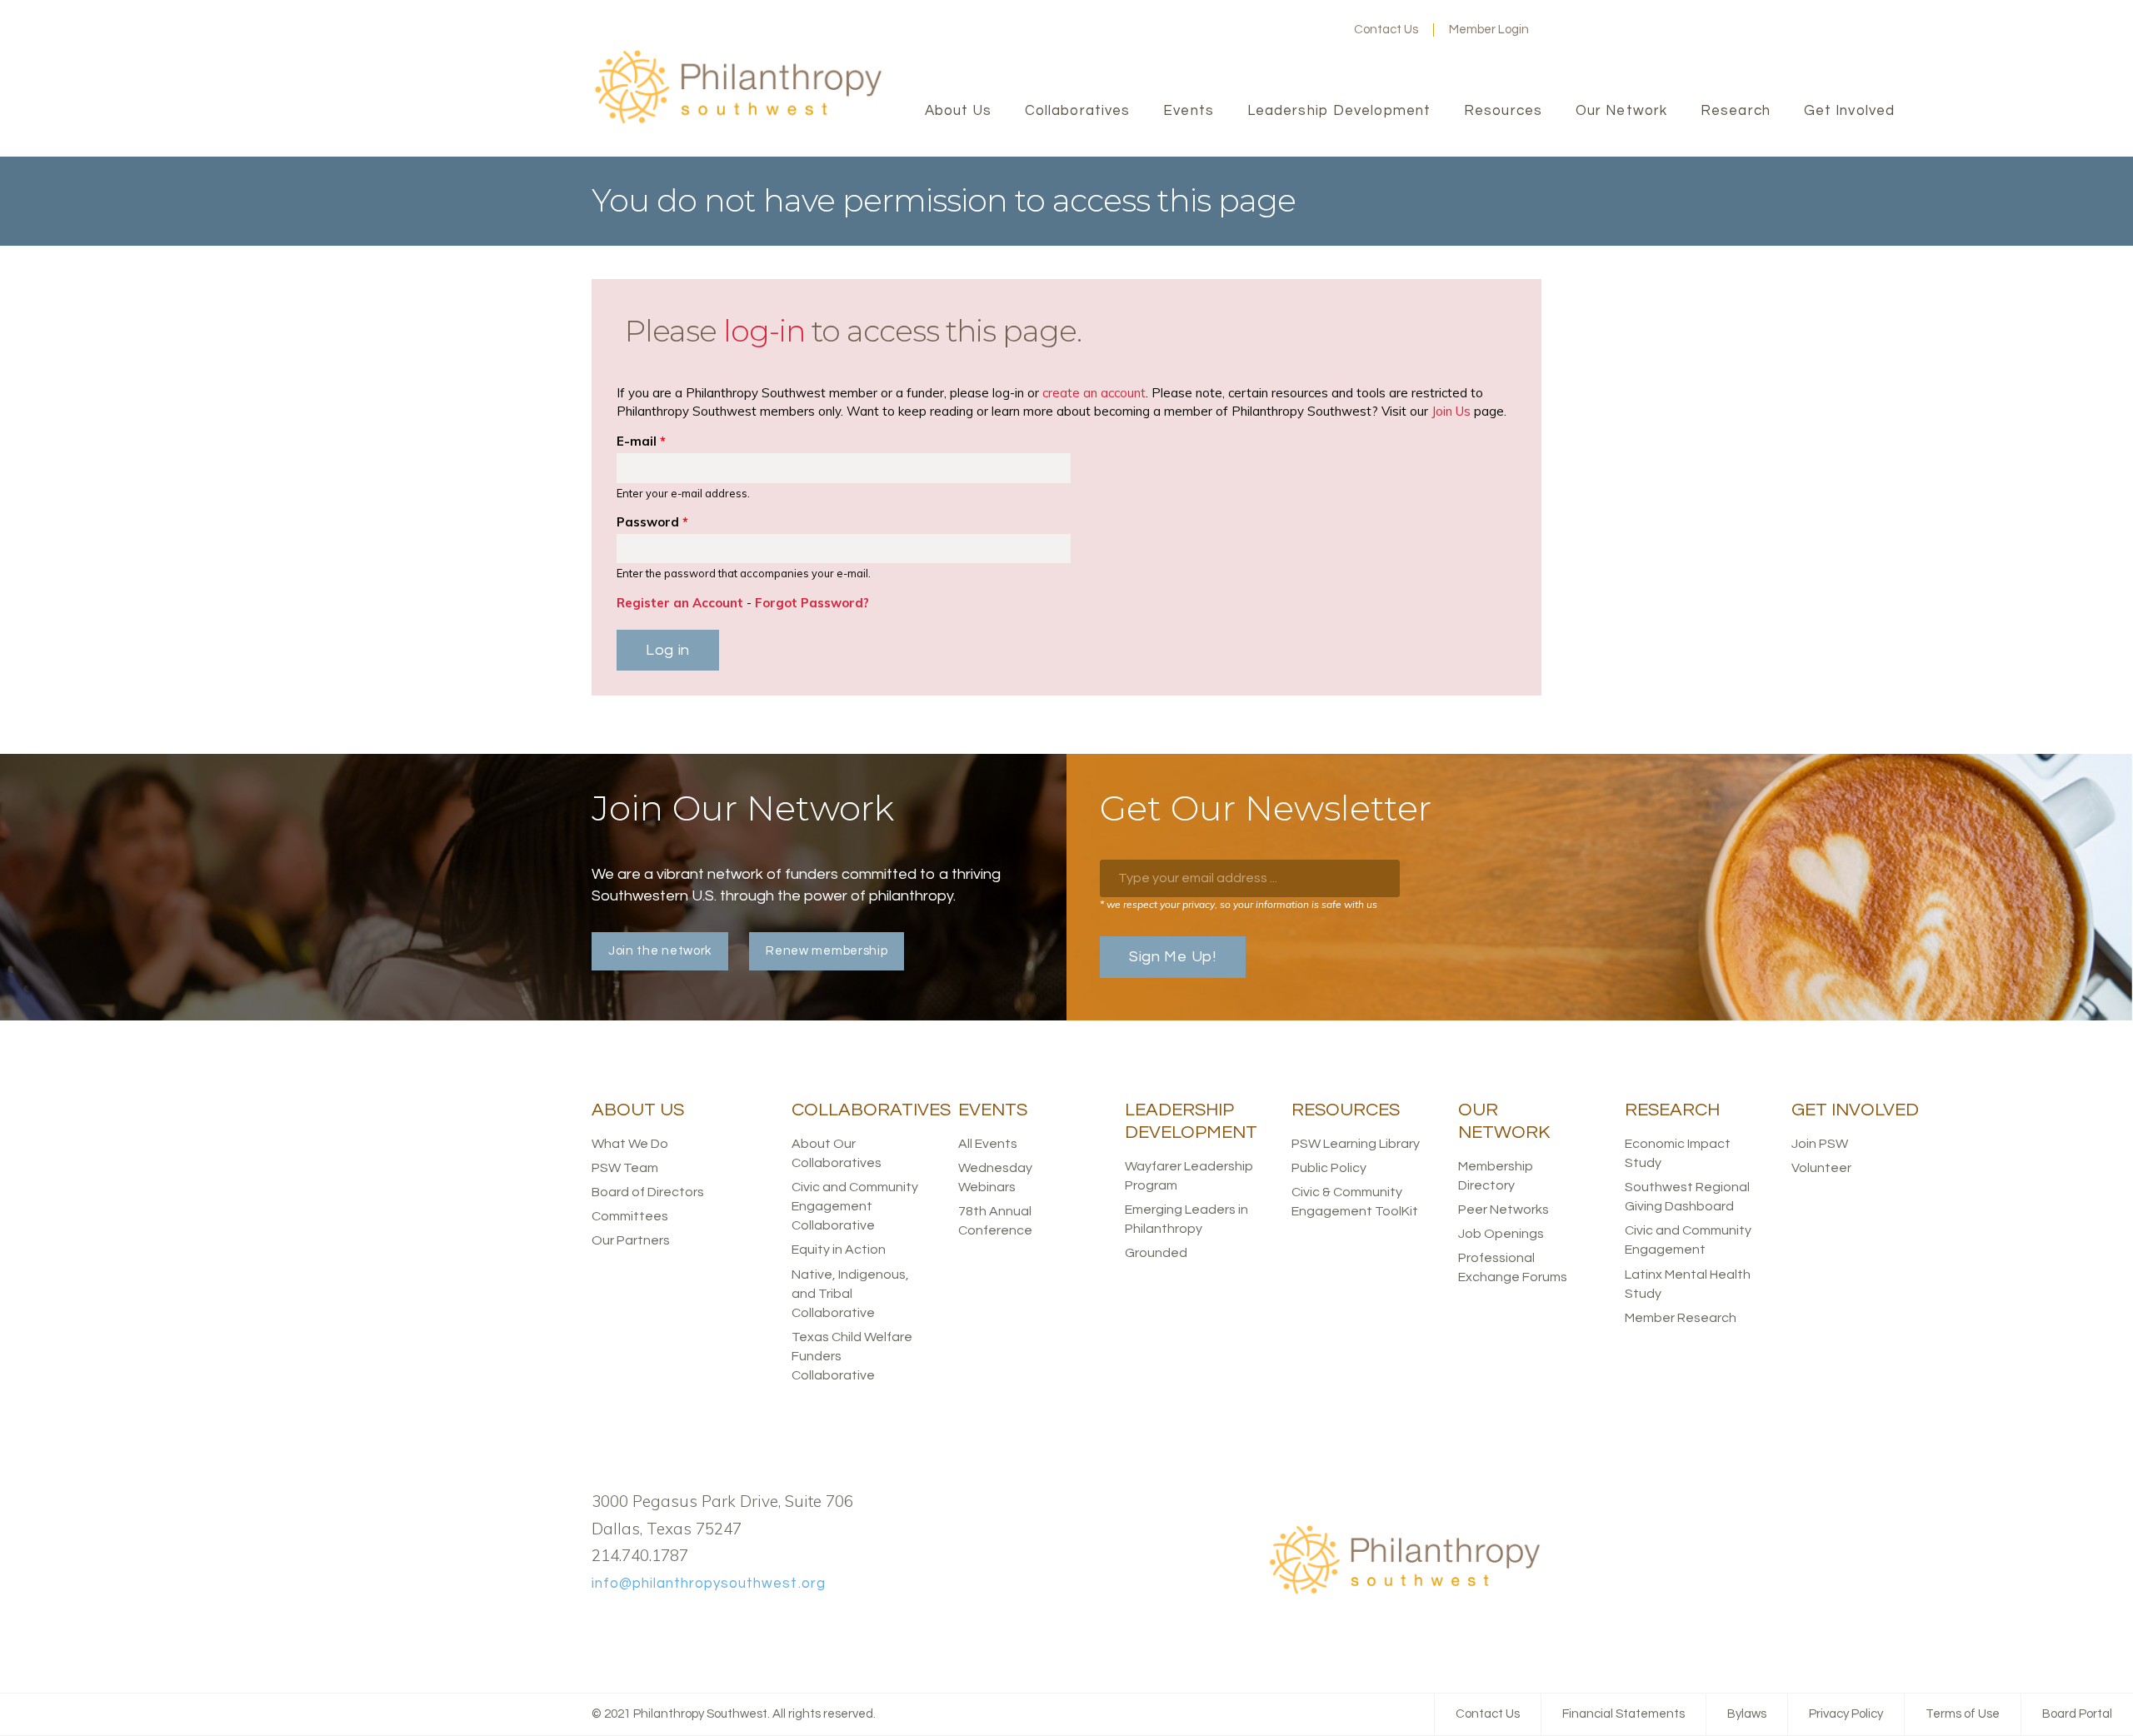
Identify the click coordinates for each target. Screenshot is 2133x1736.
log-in (764, 331)
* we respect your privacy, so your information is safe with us (1239, 904)
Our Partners (631, 1240)
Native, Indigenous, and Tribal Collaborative (850, 1294)
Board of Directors (648, 1192)
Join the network (660, 951)
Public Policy (1329, 1168)
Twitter (1267, 30)
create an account (1094, 393)
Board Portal (2077, 1714)
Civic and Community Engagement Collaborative (855, 1206)
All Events (988, 1144)
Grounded (1156, 1253)
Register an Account (680, 603)
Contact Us (1386, 30)
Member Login (1489, 30)
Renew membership (827, 951)
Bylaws (1747, 1714)
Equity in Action (839, 1250)
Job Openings (1501, 1234)
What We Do (630, 1144)
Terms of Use (1963, 1714)
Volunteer (1821, 1168)
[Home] (737, 121)
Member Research (1681, 1318)
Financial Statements (1623, 1714)
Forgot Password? (812, 603)
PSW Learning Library (1356, 1144)
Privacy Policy (1846, 1714)
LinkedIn (1294, 30)
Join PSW (1820, 1144)
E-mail (641, 441)
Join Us (1451, 411)
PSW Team (625, 1168)
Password (652, 522)
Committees (630, 1216)
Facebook (1241, 30)
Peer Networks (1504, 1210)
